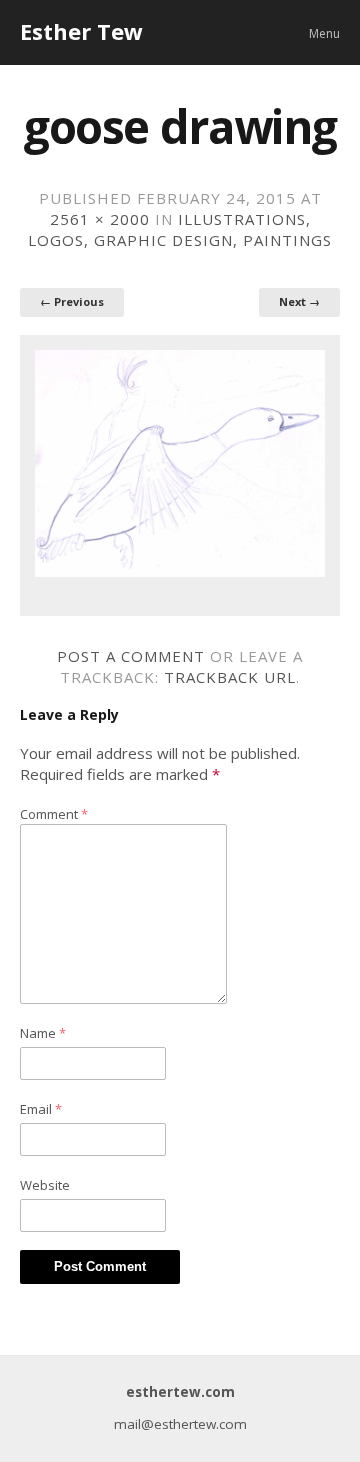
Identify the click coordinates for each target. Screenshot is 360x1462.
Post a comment (131, 656)
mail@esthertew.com (180, 1424)
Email (41, 1109)
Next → (299, 301)
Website (45, 1185)
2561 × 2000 (100, 219)
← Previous (72, 301)
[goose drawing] (180, 463)
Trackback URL (230, 677)
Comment (54, 814)
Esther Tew (81, 31)
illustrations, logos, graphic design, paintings (180, 229)
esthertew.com (180, 1392)
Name (43, 1033)
